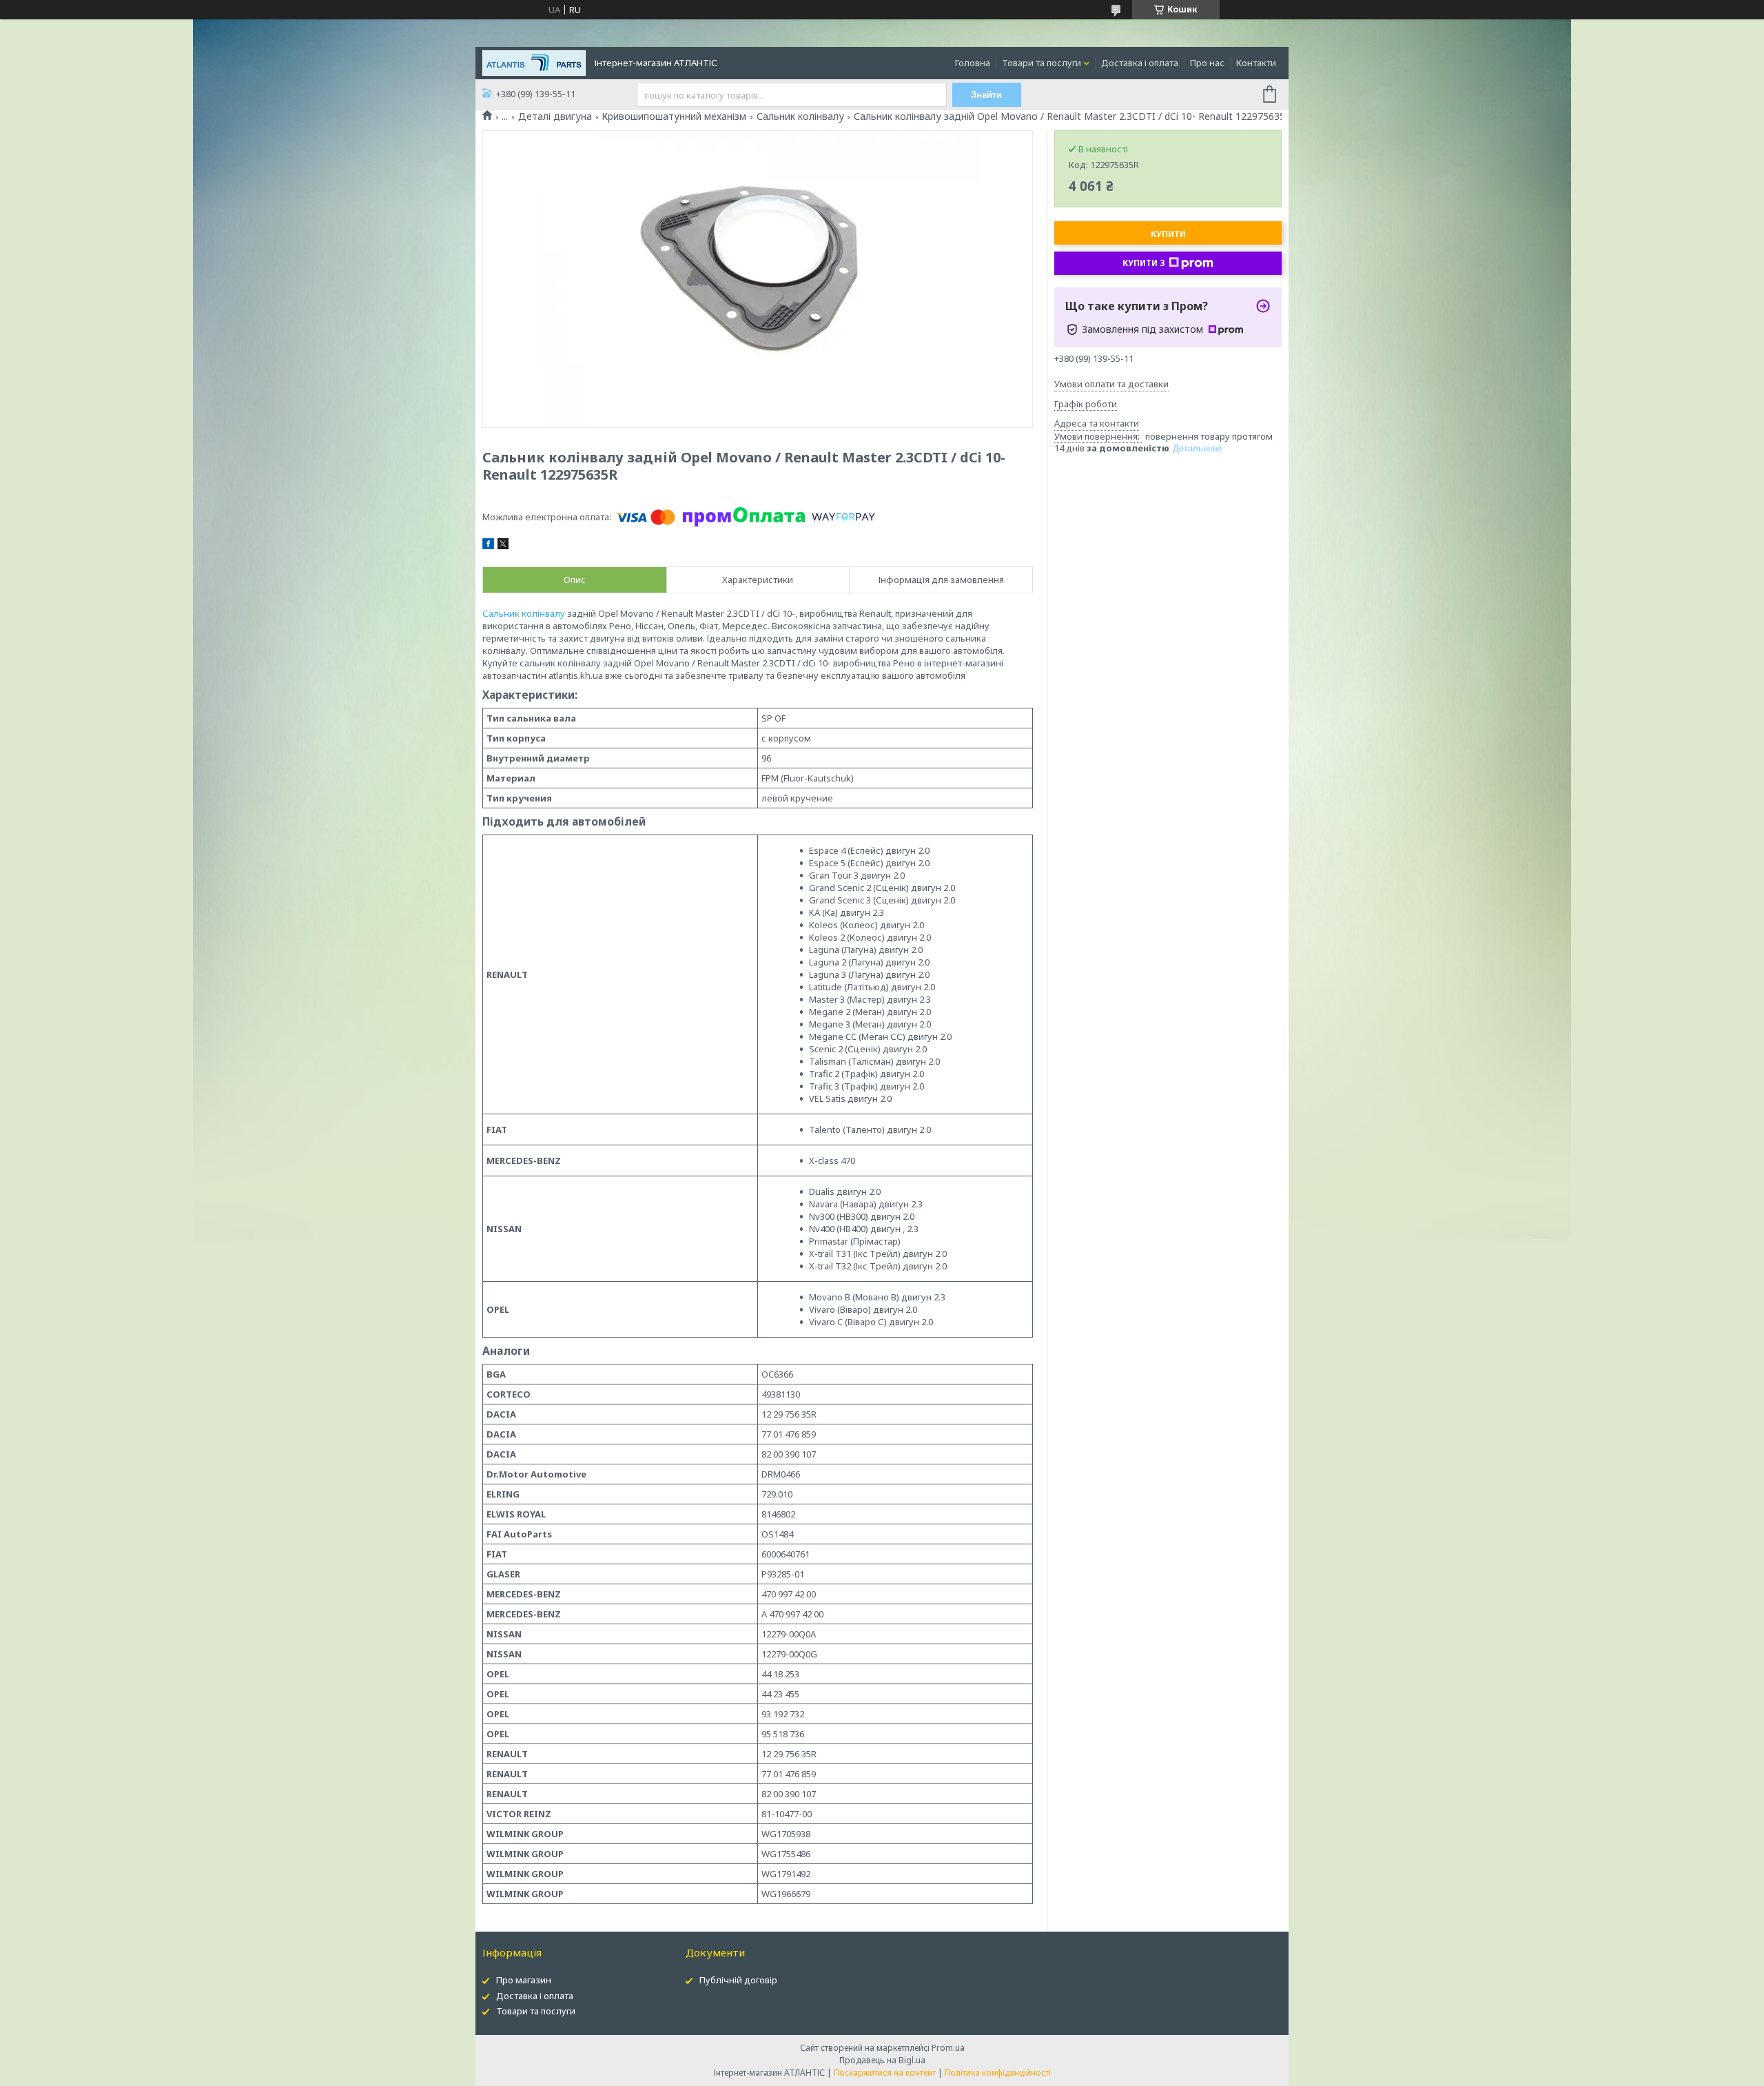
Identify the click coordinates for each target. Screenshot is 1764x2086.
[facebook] (488, 546)
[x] (503, 546)
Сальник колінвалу (800, 116)
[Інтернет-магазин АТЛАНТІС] (534, 62)
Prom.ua (948, 2048)
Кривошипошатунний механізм (674, 116)
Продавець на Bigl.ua (882, 2060)
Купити (1168, 234)
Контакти (1256, 63)
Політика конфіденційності (998, 2073)
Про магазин (524, 1980)
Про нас (1207, 63)
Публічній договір (738, 1980)
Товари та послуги (1042, 63)
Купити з (1144, 263)
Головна (973, 63)
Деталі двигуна (555, 116)
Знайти (986, 95)
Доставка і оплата (1140, 63)
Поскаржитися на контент (885, 2073)
